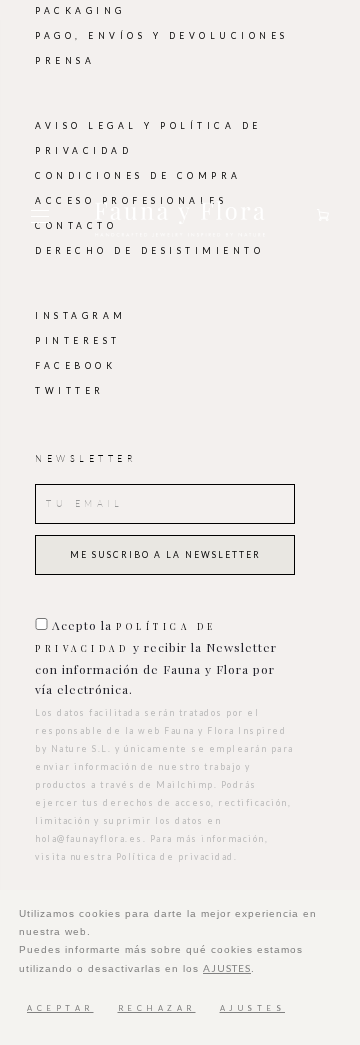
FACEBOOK (75, 366)
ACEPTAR (60, 1008)
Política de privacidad (175, 857)
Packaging (80, 11)
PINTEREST (78, 341)
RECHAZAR (157, 1008)
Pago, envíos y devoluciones (162, 36)
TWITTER (70, 391)
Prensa (65, 61)
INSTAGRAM (81, 316)
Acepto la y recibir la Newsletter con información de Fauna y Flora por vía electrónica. (156, 657)
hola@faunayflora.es (89, 839)
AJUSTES (227, 968)
